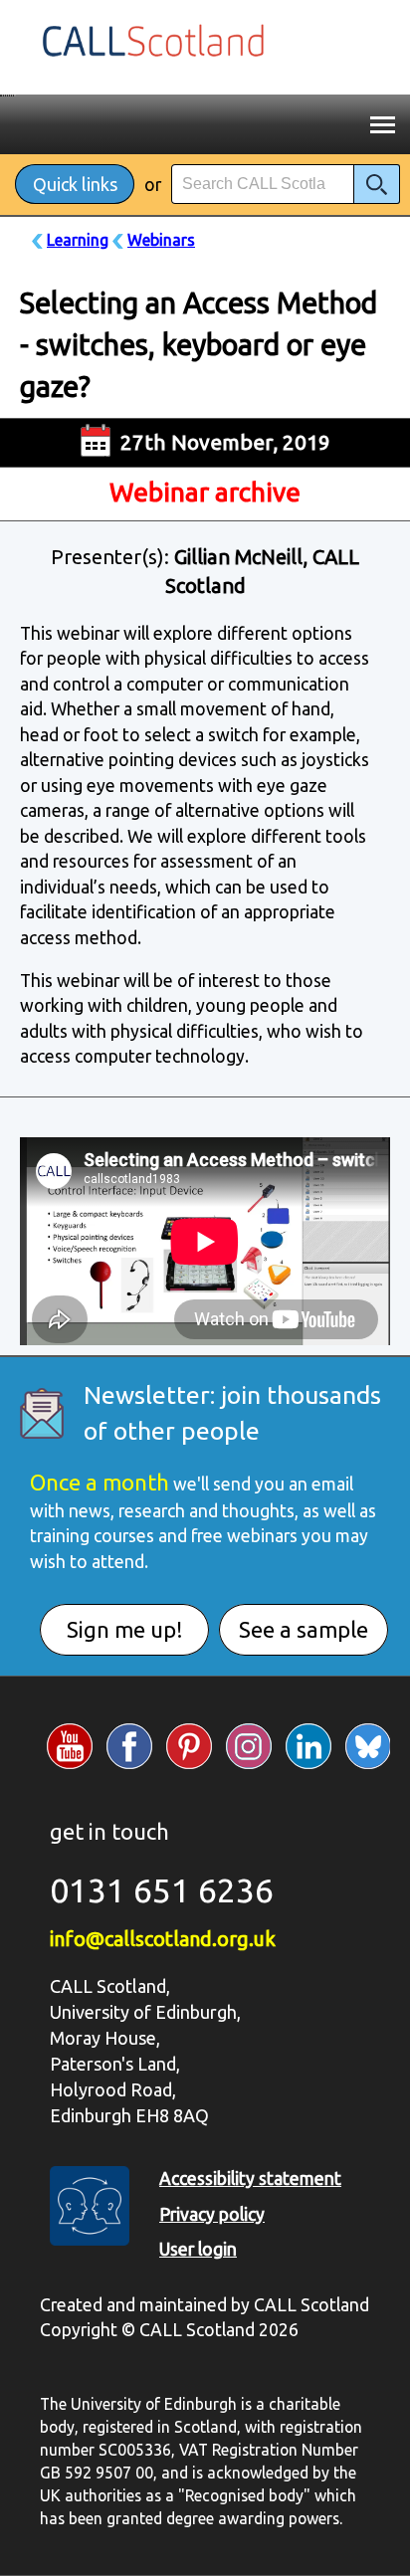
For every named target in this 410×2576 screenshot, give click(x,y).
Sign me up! (125, 1629)
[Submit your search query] (377, 184)
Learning (78, 240)
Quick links (75, 184)
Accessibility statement (250, 2179)
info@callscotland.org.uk (163, 1939)
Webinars (161, 240)
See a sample (304, 1629)
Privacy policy (212, 2214)
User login (198, 2249)
